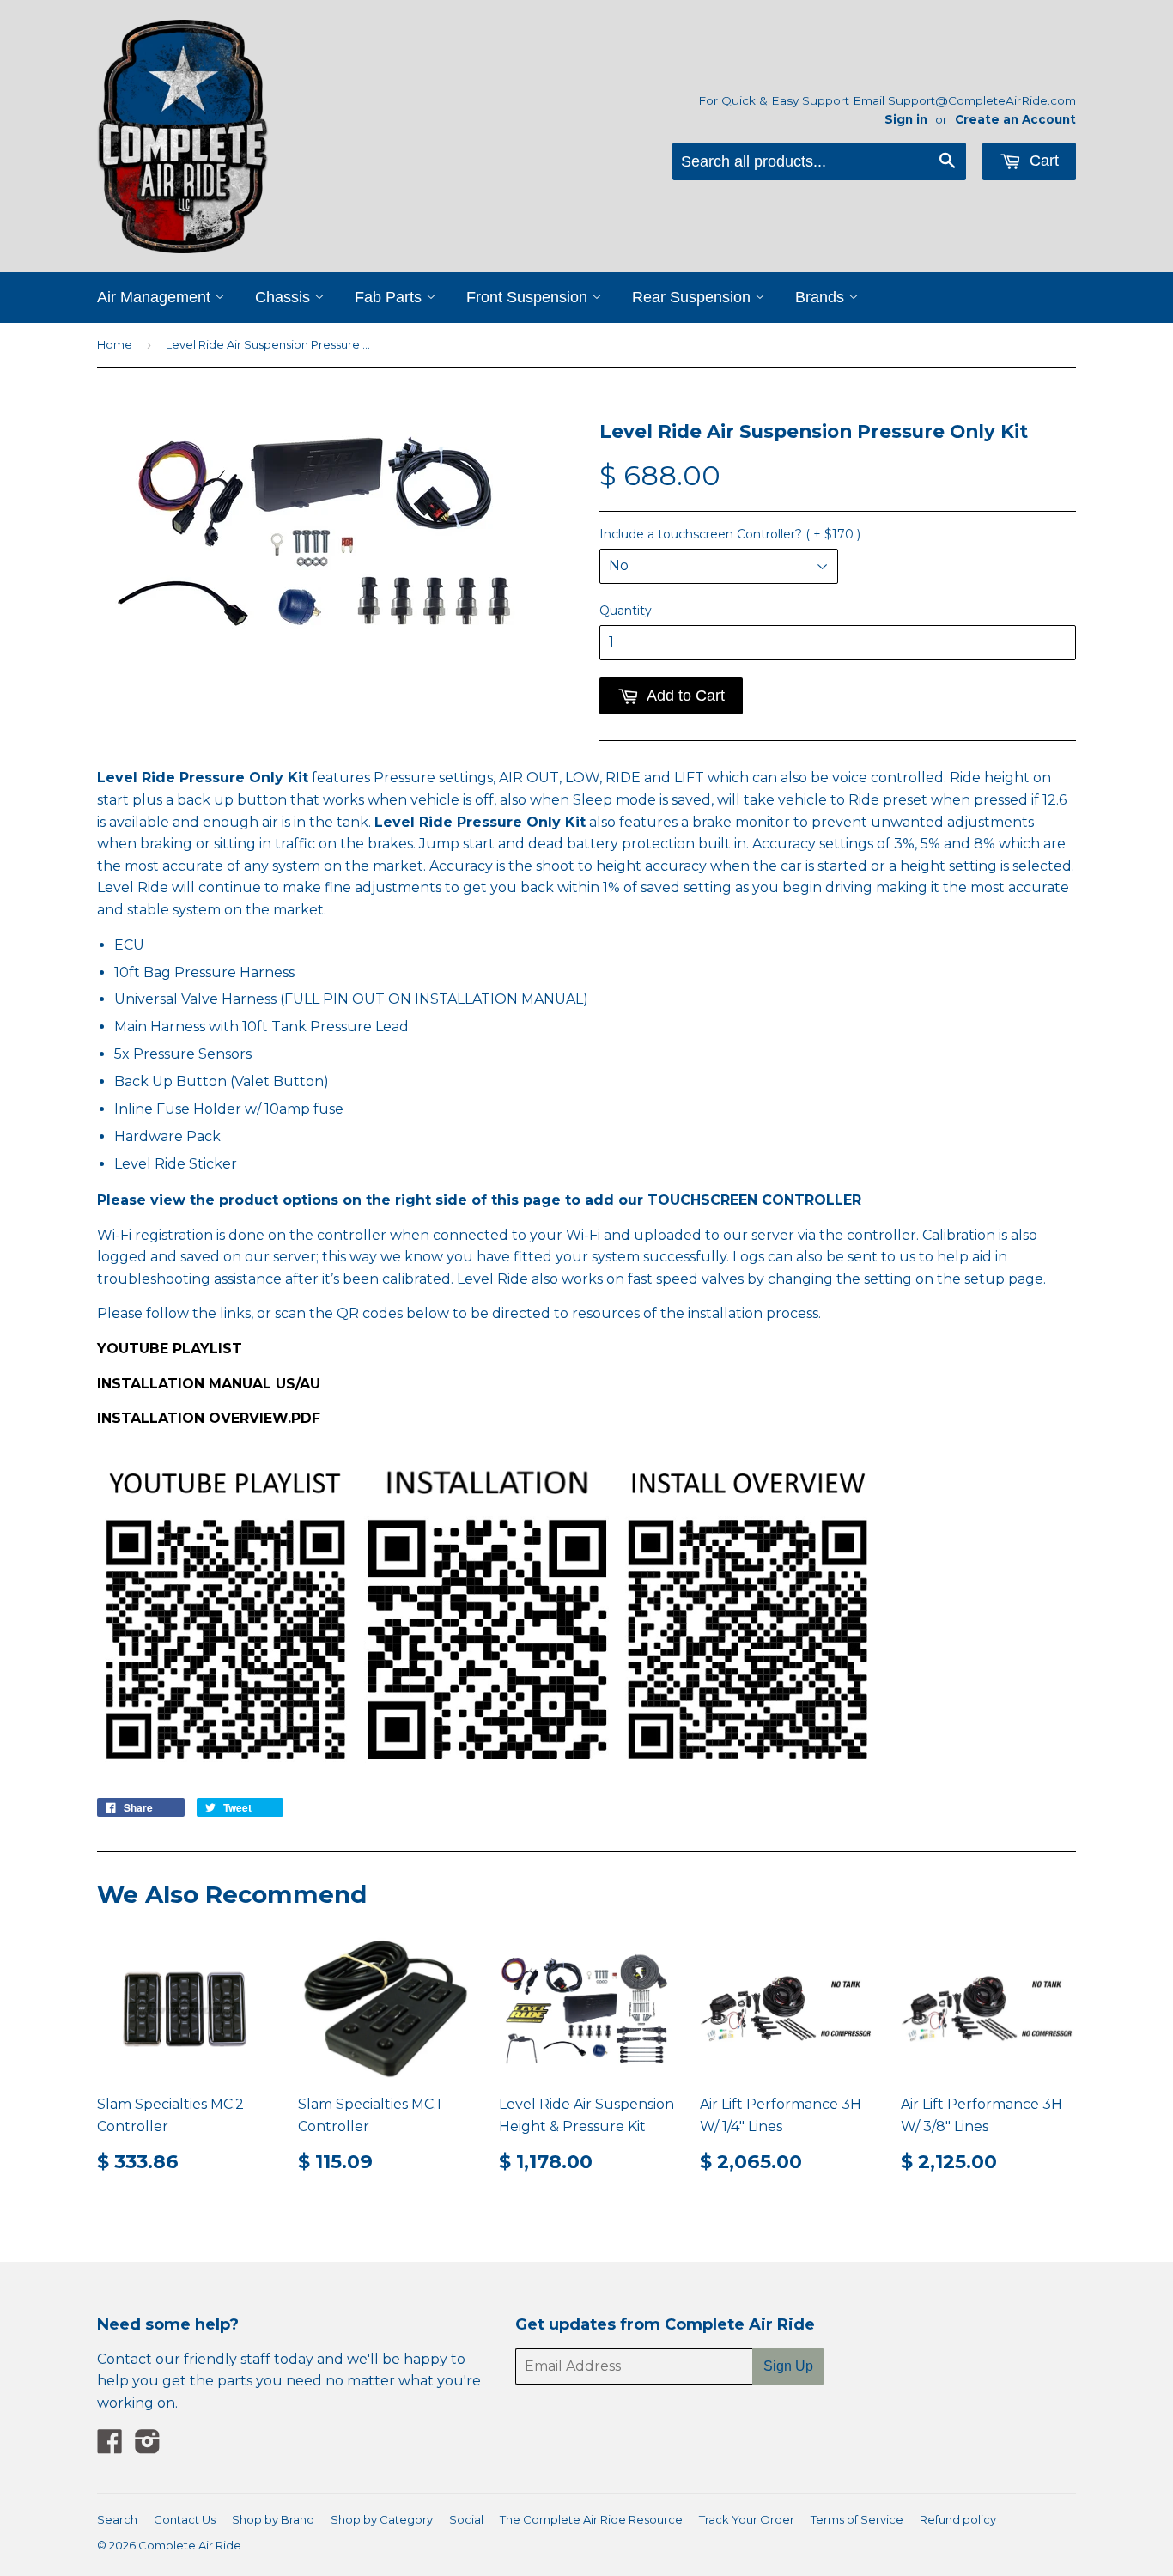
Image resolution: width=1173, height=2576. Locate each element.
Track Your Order (747, 2519)
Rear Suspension (693, 297)
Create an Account (1015, 119)
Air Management (156, 297)
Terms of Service (857, 2519)
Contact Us (185, 2519)
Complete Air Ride (190, 2545)
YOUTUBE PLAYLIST (170, 1349)
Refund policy (958, 2519)
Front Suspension (529, 297)
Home (115, 344)
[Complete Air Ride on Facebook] (110, 2447)
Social (466, 2519)
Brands (822, 297)
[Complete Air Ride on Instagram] (148, 2447)
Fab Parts (390, 297)
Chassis (285, 297)
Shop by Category (382, 2519)
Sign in (906, 119)
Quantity (626, 611)
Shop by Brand (273, 2519)
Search (117, 2519)
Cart (1042, 161)
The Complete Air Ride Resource (591, 2519)
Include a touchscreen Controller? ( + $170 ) (730, 534)
